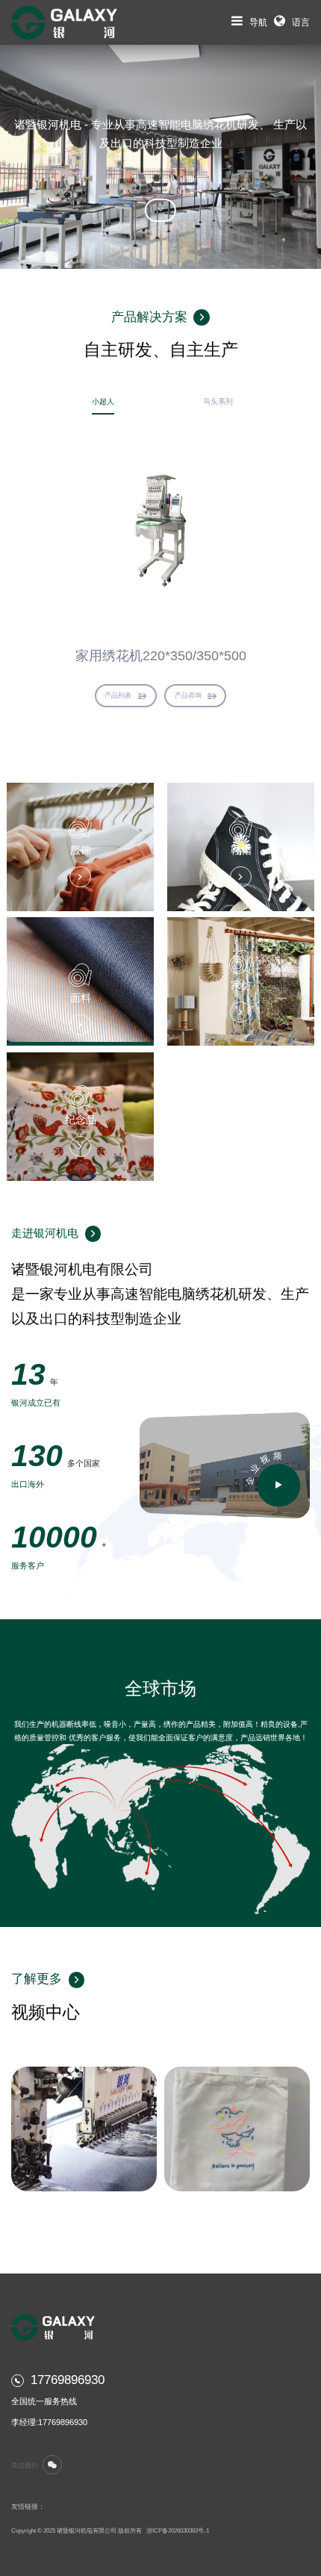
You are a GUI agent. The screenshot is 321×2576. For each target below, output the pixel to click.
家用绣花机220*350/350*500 (161, 655)
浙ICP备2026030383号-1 (178, 2531)
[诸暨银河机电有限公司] (64, 22)
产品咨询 (188, 695)
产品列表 (118, 695)
